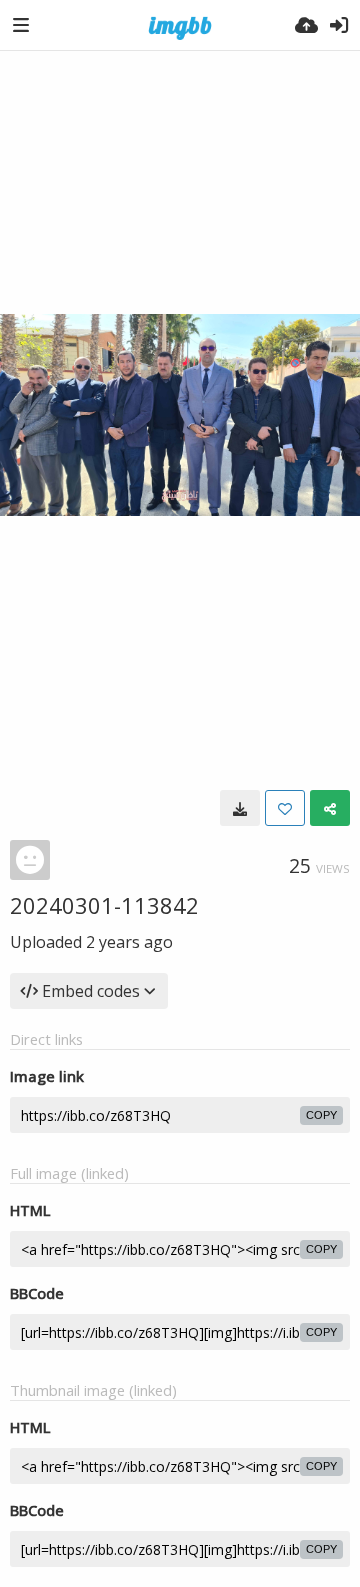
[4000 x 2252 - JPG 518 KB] (240, 808)
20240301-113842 (104, 905)
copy (321, 1115)
